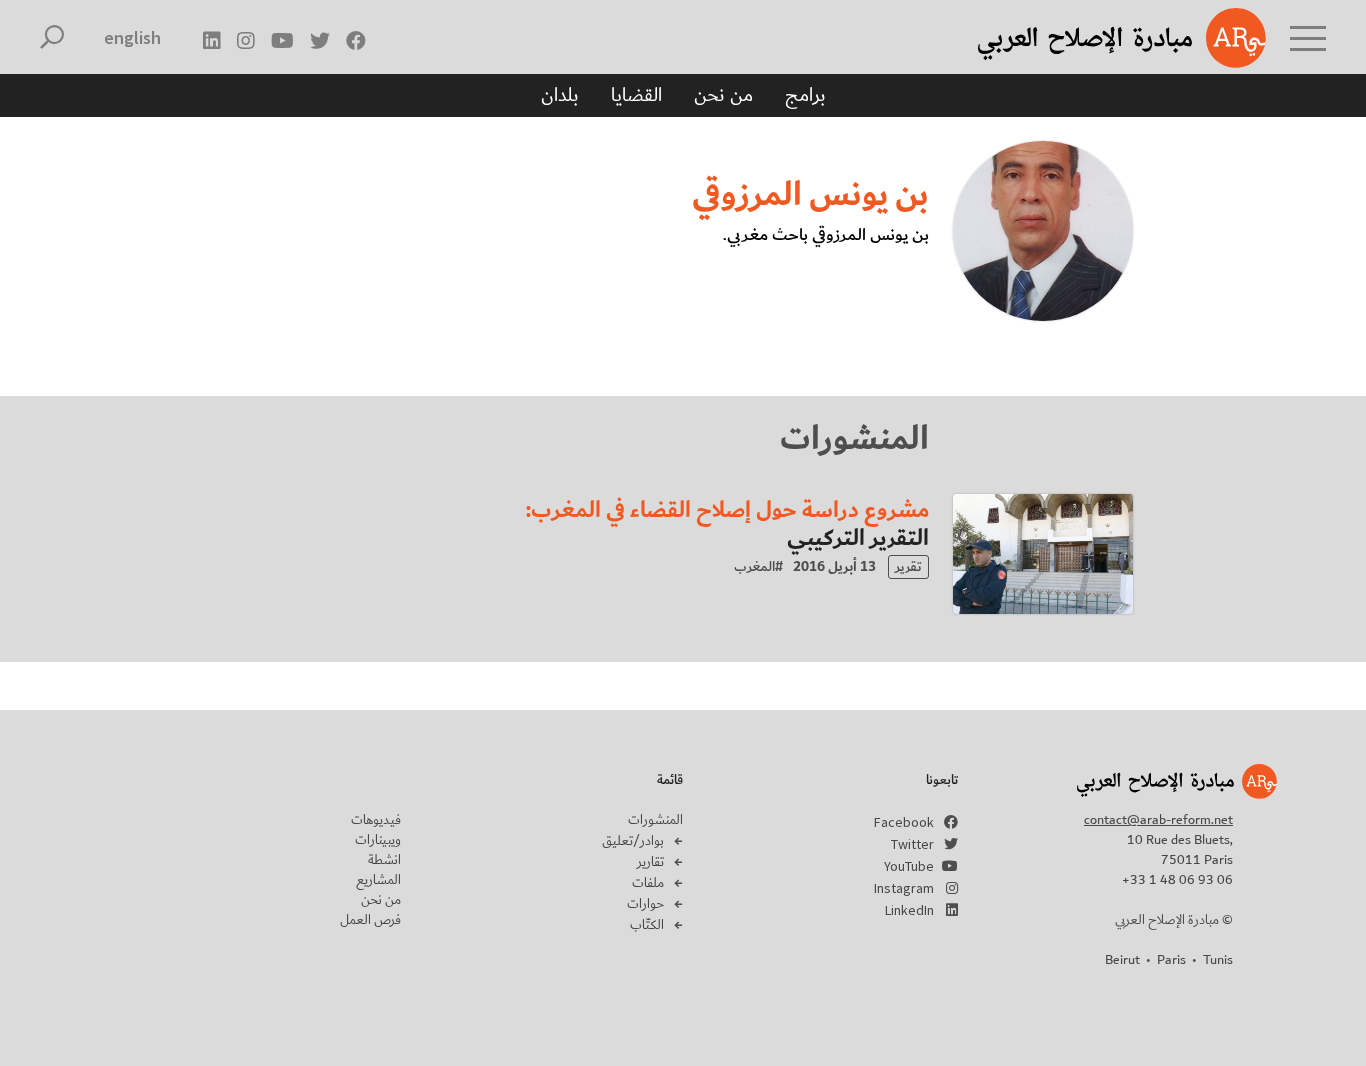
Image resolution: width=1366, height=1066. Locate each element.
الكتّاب (647, 925)
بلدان (560, 95)
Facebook (904, 822)
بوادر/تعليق (633, 841)
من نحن (723, 95)
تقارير (650, 862)
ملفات (648, 883)
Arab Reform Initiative (1096, 38)
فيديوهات (376, 820)
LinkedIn (909, 910)
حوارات (645, 904)
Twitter (912, 844)
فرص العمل (370, 920)
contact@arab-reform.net (1158, 820)
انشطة (384, 860)
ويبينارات (378, 840)
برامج (805, 95)
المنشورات (655, 820)
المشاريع (378, 880)
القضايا (636, 95)
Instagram (904, 888)
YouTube (909, 866)
